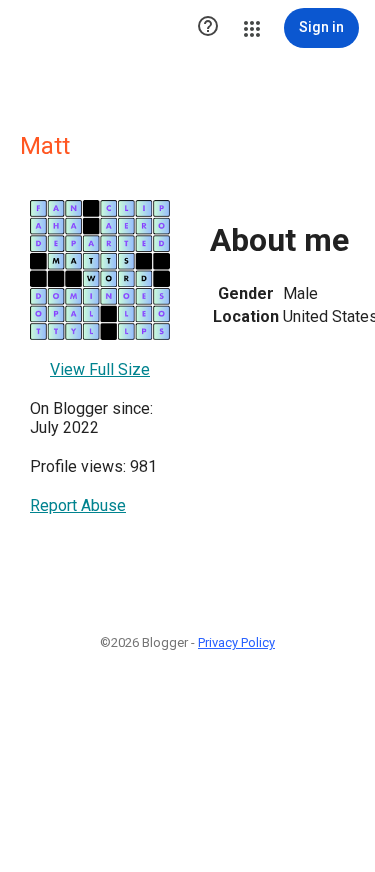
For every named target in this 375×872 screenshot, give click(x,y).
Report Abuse (78, 505)
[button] (208, 28)
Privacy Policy (236, 642)
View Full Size (100, 369)
